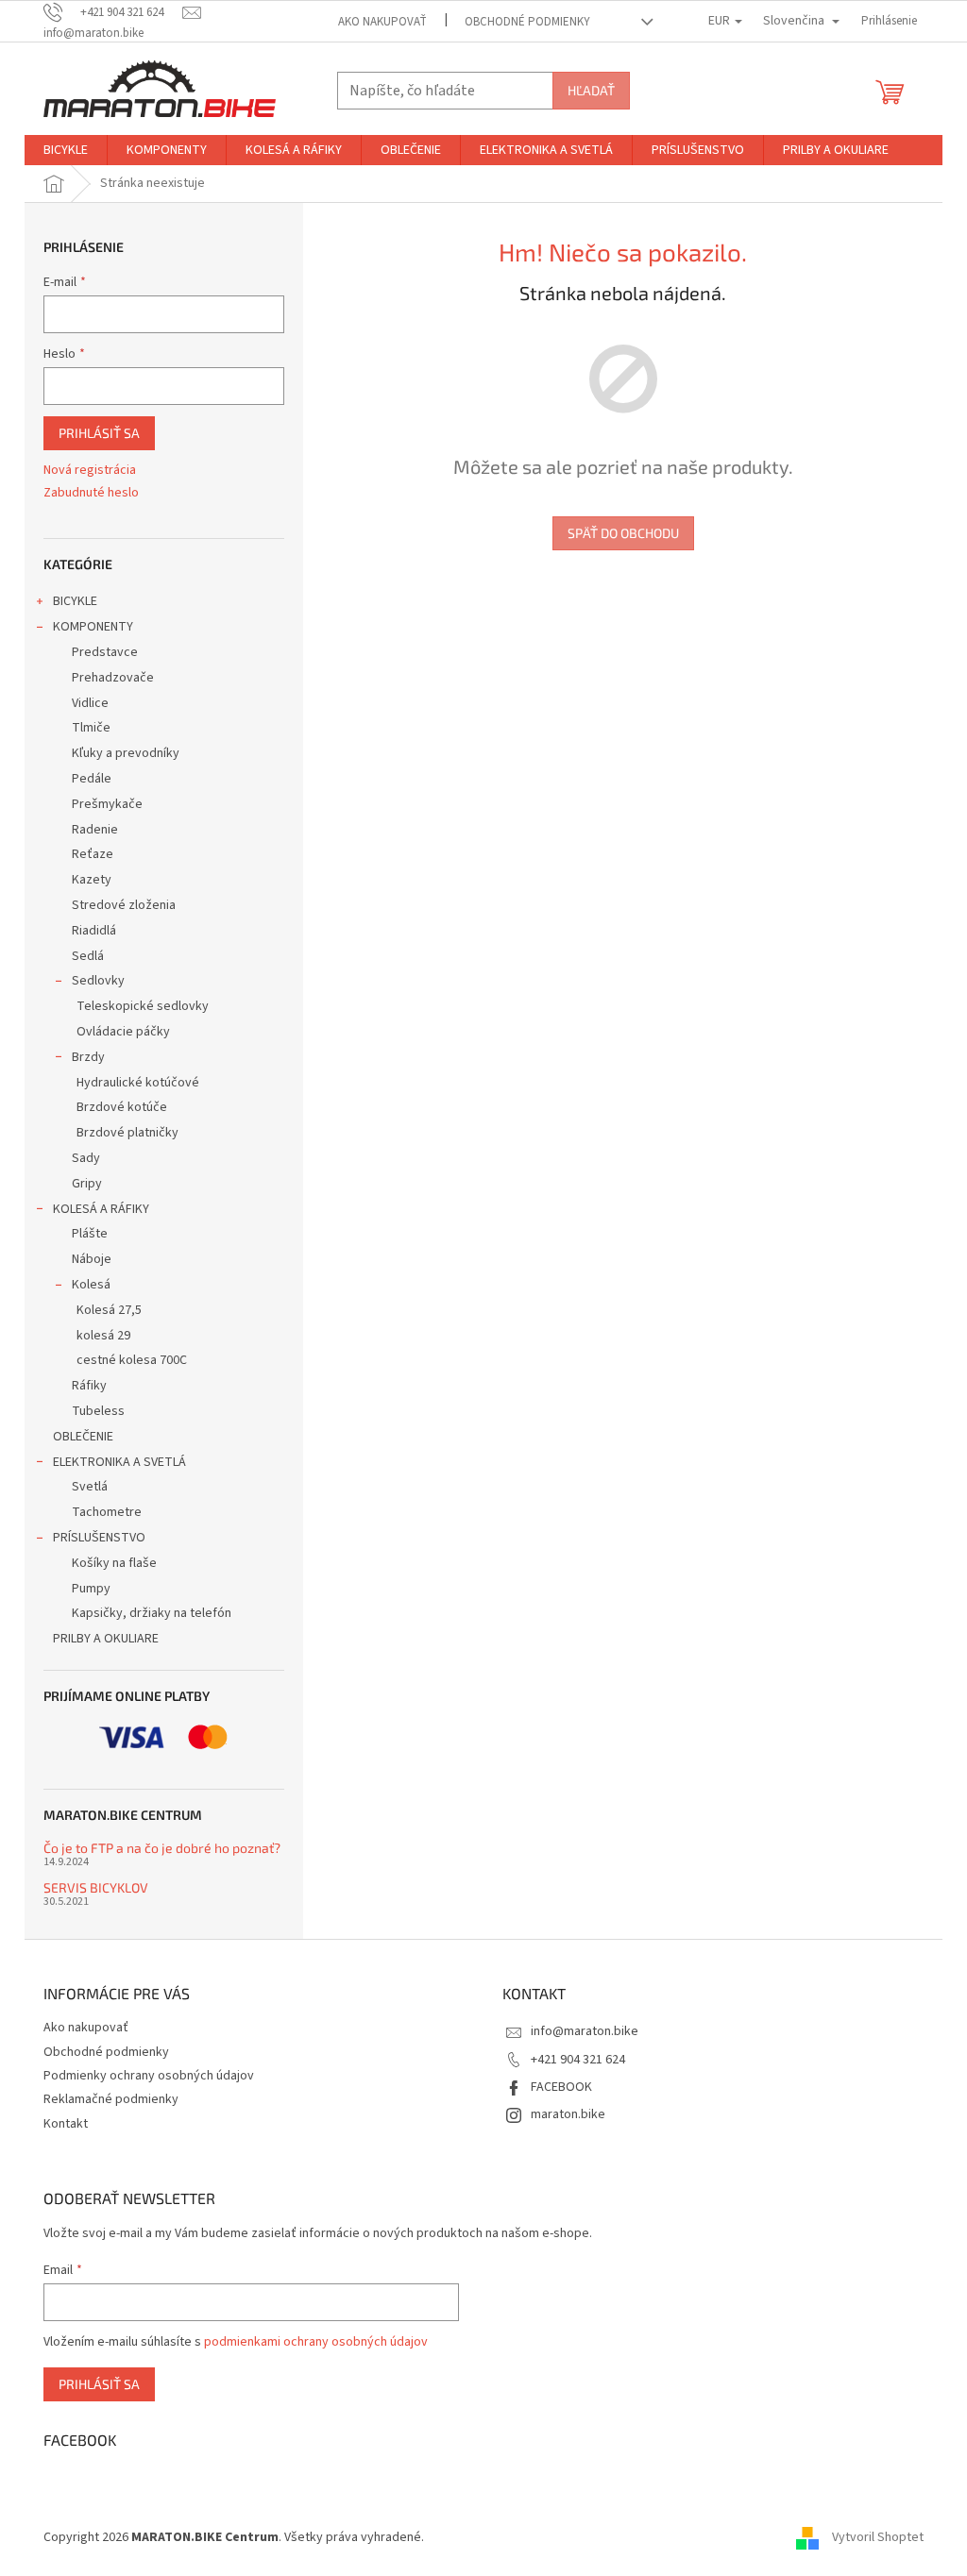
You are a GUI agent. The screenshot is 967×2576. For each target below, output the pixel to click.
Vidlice (90, 703)
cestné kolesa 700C (132, 1360)
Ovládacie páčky (123, 1032)
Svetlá (90, 1487)
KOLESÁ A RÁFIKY (101, 1209)
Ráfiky (89, 1386)
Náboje (92, 1259)
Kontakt (66, 2124)
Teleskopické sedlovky (143, 1006)
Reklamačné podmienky (111, 2099)
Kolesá (91, 1285)
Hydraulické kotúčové (138, 1083)
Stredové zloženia (124, 905)
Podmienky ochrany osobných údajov (149, 2076)
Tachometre (107, 1512)
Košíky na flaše (114, 1563)
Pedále (92, 779)
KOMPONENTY (93, 627)
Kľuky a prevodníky (126, 753)
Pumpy (91, 1589)
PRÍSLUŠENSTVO (99, 1538)
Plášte (90, 1234)
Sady (86, 1158)
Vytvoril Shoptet (878, 2537)
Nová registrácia (90, 471)
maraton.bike (568, 2114)
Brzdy (88, 1057)
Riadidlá (94, 931)
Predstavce (105, 652)
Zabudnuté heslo (91, 493)
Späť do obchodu (623, 533)
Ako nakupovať (382, 22)
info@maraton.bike (585, 2031)
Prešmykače (107, 804)
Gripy (87, 1184)
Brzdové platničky (127, 1133)
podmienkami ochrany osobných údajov (316, 2342)
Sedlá (88, 956)
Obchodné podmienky (527, 22)
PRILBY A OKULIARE (106, 1639)
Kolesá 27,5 (109, 1310)
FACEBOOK (561, 2087)
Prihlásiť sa (99, 433)
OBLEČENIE (83, 1437)
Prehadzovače (113, 678)
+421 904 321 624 (578, 2060)
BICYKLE (75, 601)
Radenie (95, 830)
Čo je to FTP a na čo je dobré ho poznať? (162, 1848)
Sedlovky (98, 981)
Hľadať (591, 90)
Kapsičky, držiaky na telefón (152, 1613)
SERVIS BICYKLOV (96, 1887)
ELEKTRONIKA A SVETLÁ (119, 1462)
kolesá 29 (103, 1336)
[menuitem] (66, 150)
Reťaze (93, 854)
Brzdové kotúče (122, 1107)
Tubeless (98, 1411)
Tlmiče (91, 728)
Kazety (92, 880)
